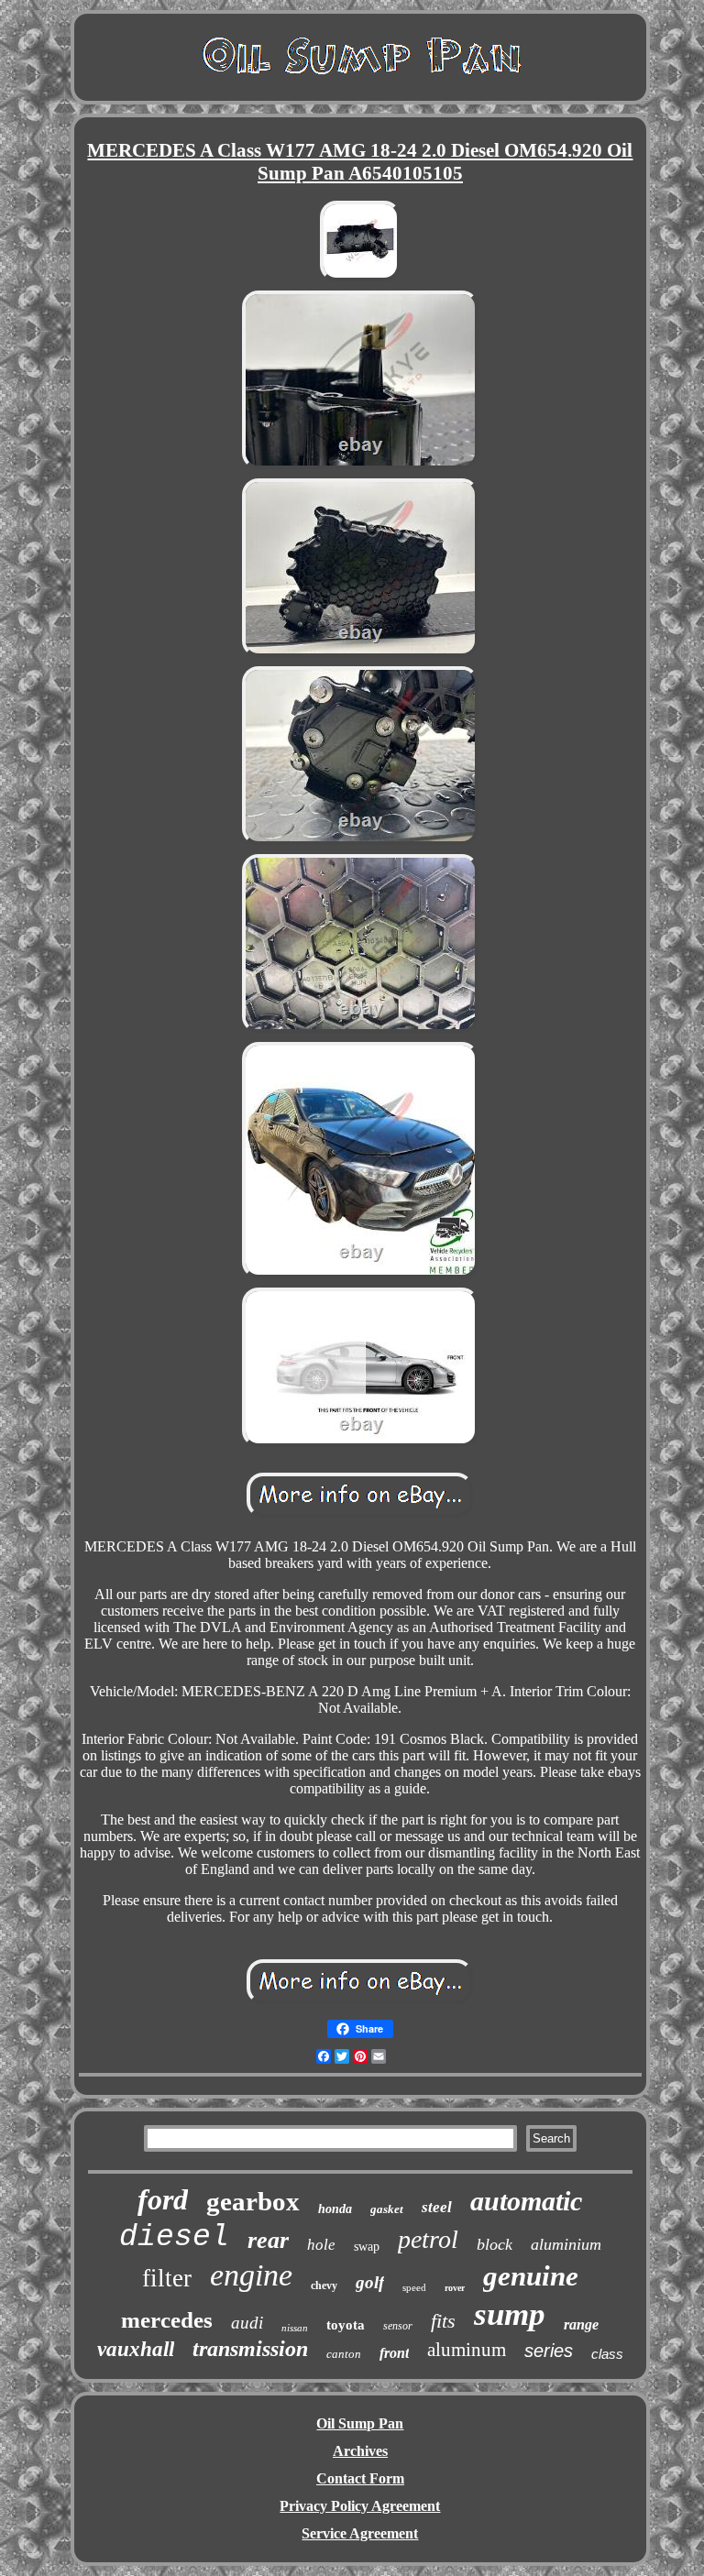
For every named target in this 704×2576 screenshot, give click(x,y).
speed (414, 2287)
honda (335, 2209)
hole (321, 2245)
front (394, 2353)
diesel (174, 2237)
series (549, 2351)
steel (437, 2207)
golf (370, 2282)
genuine (531, 2276)
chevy (324, 2286)
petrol (428, 2239)
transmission (250, 2349)
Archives (360, 2451)
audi (247, 2323)
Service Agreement (360, 2533)
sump (510, 2314)
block (495, 2244)
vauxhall (136, 2349)
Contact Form (360, 2478)
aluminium (566, 2244)
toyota (346, 2325)
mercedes (167, 2320)
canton (344, 2354)
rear (268, 2240)
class (607, 2354)
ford (163, 2199)
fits (443, 2321)
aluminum (467, 2350)
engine (251, 2275)
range (581, 2324)
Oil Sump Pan (360, 2423)
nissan (295, 2328)
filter (167, 2278)
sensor (398, 2326)
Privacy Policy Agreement (360, 2506)
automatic (526, 2201)
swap (367, 2247)
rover (455, 2288)
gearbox (253, 2201)
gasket (387, 2209)
